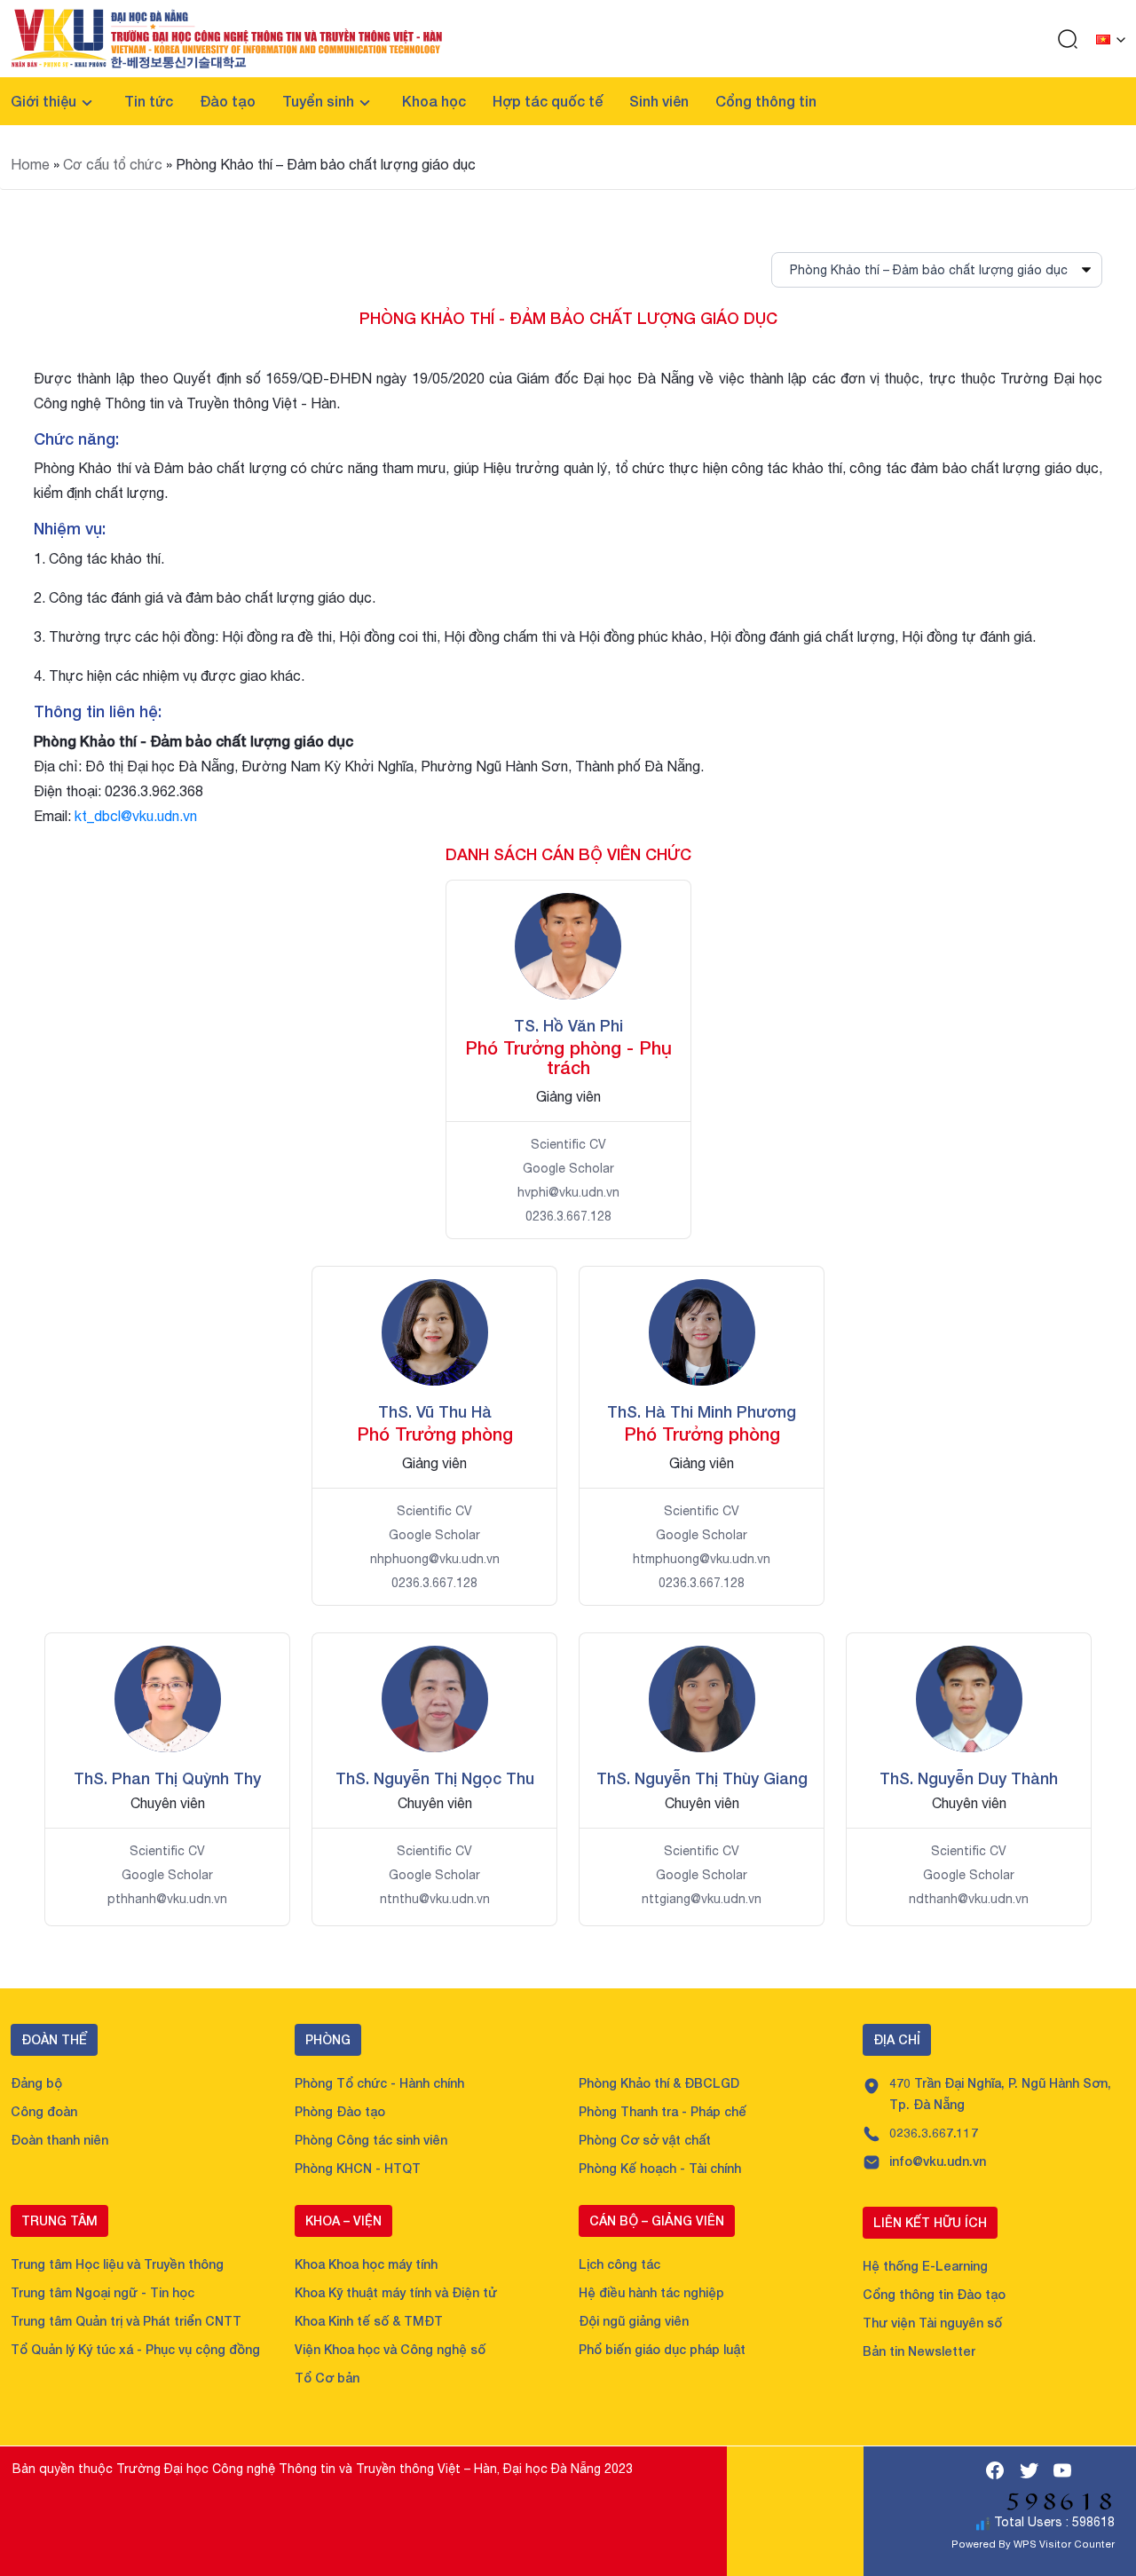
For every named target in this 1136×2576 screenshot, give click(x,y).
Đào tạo (228, 101)
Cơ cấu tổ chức (113, 164)
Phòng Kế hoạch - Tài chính (660, 2168)
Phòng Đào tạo (340, 2111)
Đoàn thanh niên (59, 2140)
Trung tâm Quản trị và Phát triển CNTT (126, 2321)
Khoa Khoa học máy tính (366, 2264)
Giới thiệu (43, 101)
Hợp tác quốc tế (548, 101)
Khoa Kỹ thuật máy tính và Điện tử (396, 2292)
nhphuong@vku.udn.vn (435, 1559)
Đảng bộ (36, 2083)
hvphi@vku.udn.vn (568, 1192)
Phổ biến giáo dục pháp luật (662, 2349)
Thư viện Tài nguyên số (932, 2323)
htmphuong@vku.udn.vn (702, 1559)
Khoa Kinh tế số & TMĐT (369, 2321)
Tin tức (149, 101)
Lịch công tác (619, 2264)
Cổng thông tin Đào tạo (934, 2294)
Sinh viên (659, 101)
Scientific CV (568, 1144)
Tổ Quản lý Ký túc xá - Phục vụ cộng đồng (135, 2349)
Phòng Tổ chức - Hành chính (379, 2083)
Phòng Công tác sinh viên (371, 2140)
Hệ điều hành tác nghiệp (651, 2292)
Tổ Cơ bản (327, 2378)
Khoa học (434, 101)
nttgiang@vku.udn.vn (702, 1899)
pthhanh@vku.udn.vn (167, 1899)
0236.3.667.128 (568, 1216)
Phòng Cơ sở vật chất (645, 2140)
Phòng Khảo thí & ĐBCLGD (659, 2083)
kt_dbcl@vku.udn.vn (136, 816)
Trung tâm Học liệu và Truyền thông (117, 2264)
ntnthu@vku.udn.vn (435, 1899)
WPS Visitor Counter (1064, 2544)
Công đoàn (44, 2111)
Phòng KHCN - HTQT (358, 2168)
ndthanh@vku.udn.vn (969, 1899)
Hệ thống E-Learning (925, 2266)
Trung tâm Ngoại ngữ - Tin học (103, 2292)
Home (30, 164)
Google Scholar (568, 1168)
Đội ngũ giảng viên (634, 2321)
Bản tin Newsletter (919, 2351)
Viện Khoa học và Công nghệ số (390, 2349)
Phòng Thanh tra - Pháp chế (663, 2111)
